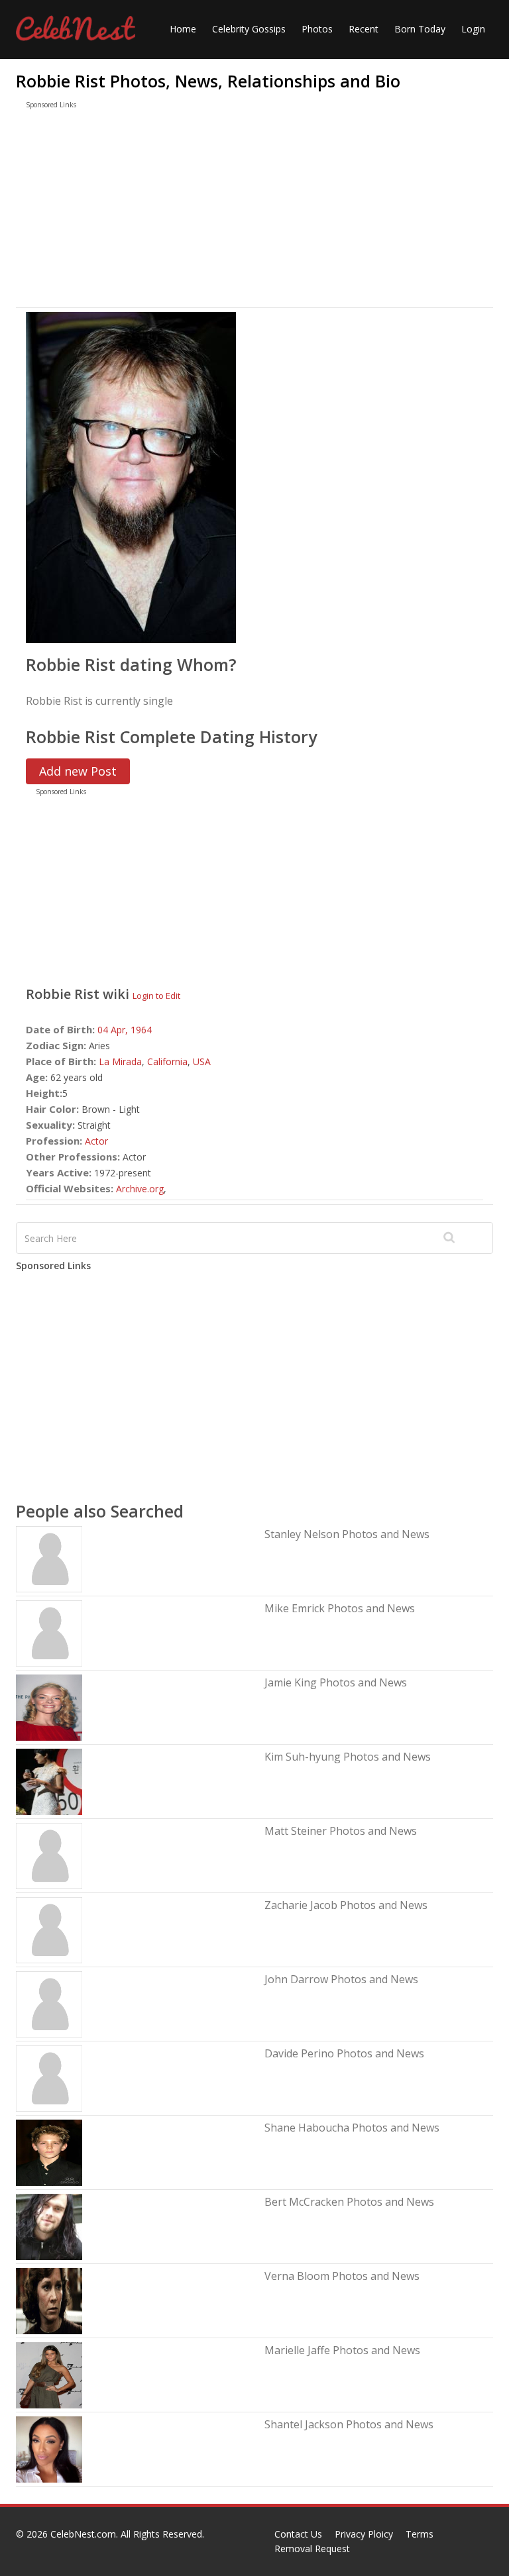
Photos (317, 29)
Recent (364, 29)
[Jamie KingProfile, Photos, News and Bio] (49, 1707)
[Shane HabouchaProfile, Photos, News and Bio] (49, 2152)
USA (202, 1061)
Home (183, 29)
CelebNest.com (83, 2534)
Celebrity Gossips (249, 29)
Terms (420, 2534)
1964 (141, 1030)
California (167, 1061)
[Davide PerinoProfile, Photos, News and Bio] (49, 2078)
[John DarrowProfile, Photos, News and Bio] (49, 2003)
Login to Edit (156, 996)
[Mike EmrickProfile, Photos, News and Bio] (49, 1632)
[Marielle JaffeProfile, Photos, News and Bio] (49, 2374)
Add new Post (78, 771)
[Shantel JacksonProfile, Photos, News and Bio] (49, 2448)
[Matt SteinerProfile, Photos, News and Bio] (49, 1855)
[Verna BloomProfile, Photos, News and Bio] (49, 2300)
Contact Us (298, 2534)
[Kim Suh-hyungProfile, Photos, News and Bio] (49, 1781)
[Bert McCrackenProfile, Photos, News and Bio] (49, 2226)
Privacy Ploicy (364, 2534)
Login (473, 29)
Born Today (420, 29)
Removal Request (312, 2549)
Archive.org (140, 1189)
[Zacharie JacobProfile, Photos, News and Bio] (49, 1929)
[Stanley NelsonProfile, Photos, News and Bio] (49, 1558)
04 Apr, (114, 1030)
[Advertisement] (254, 211)
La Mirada (120, 1061)
